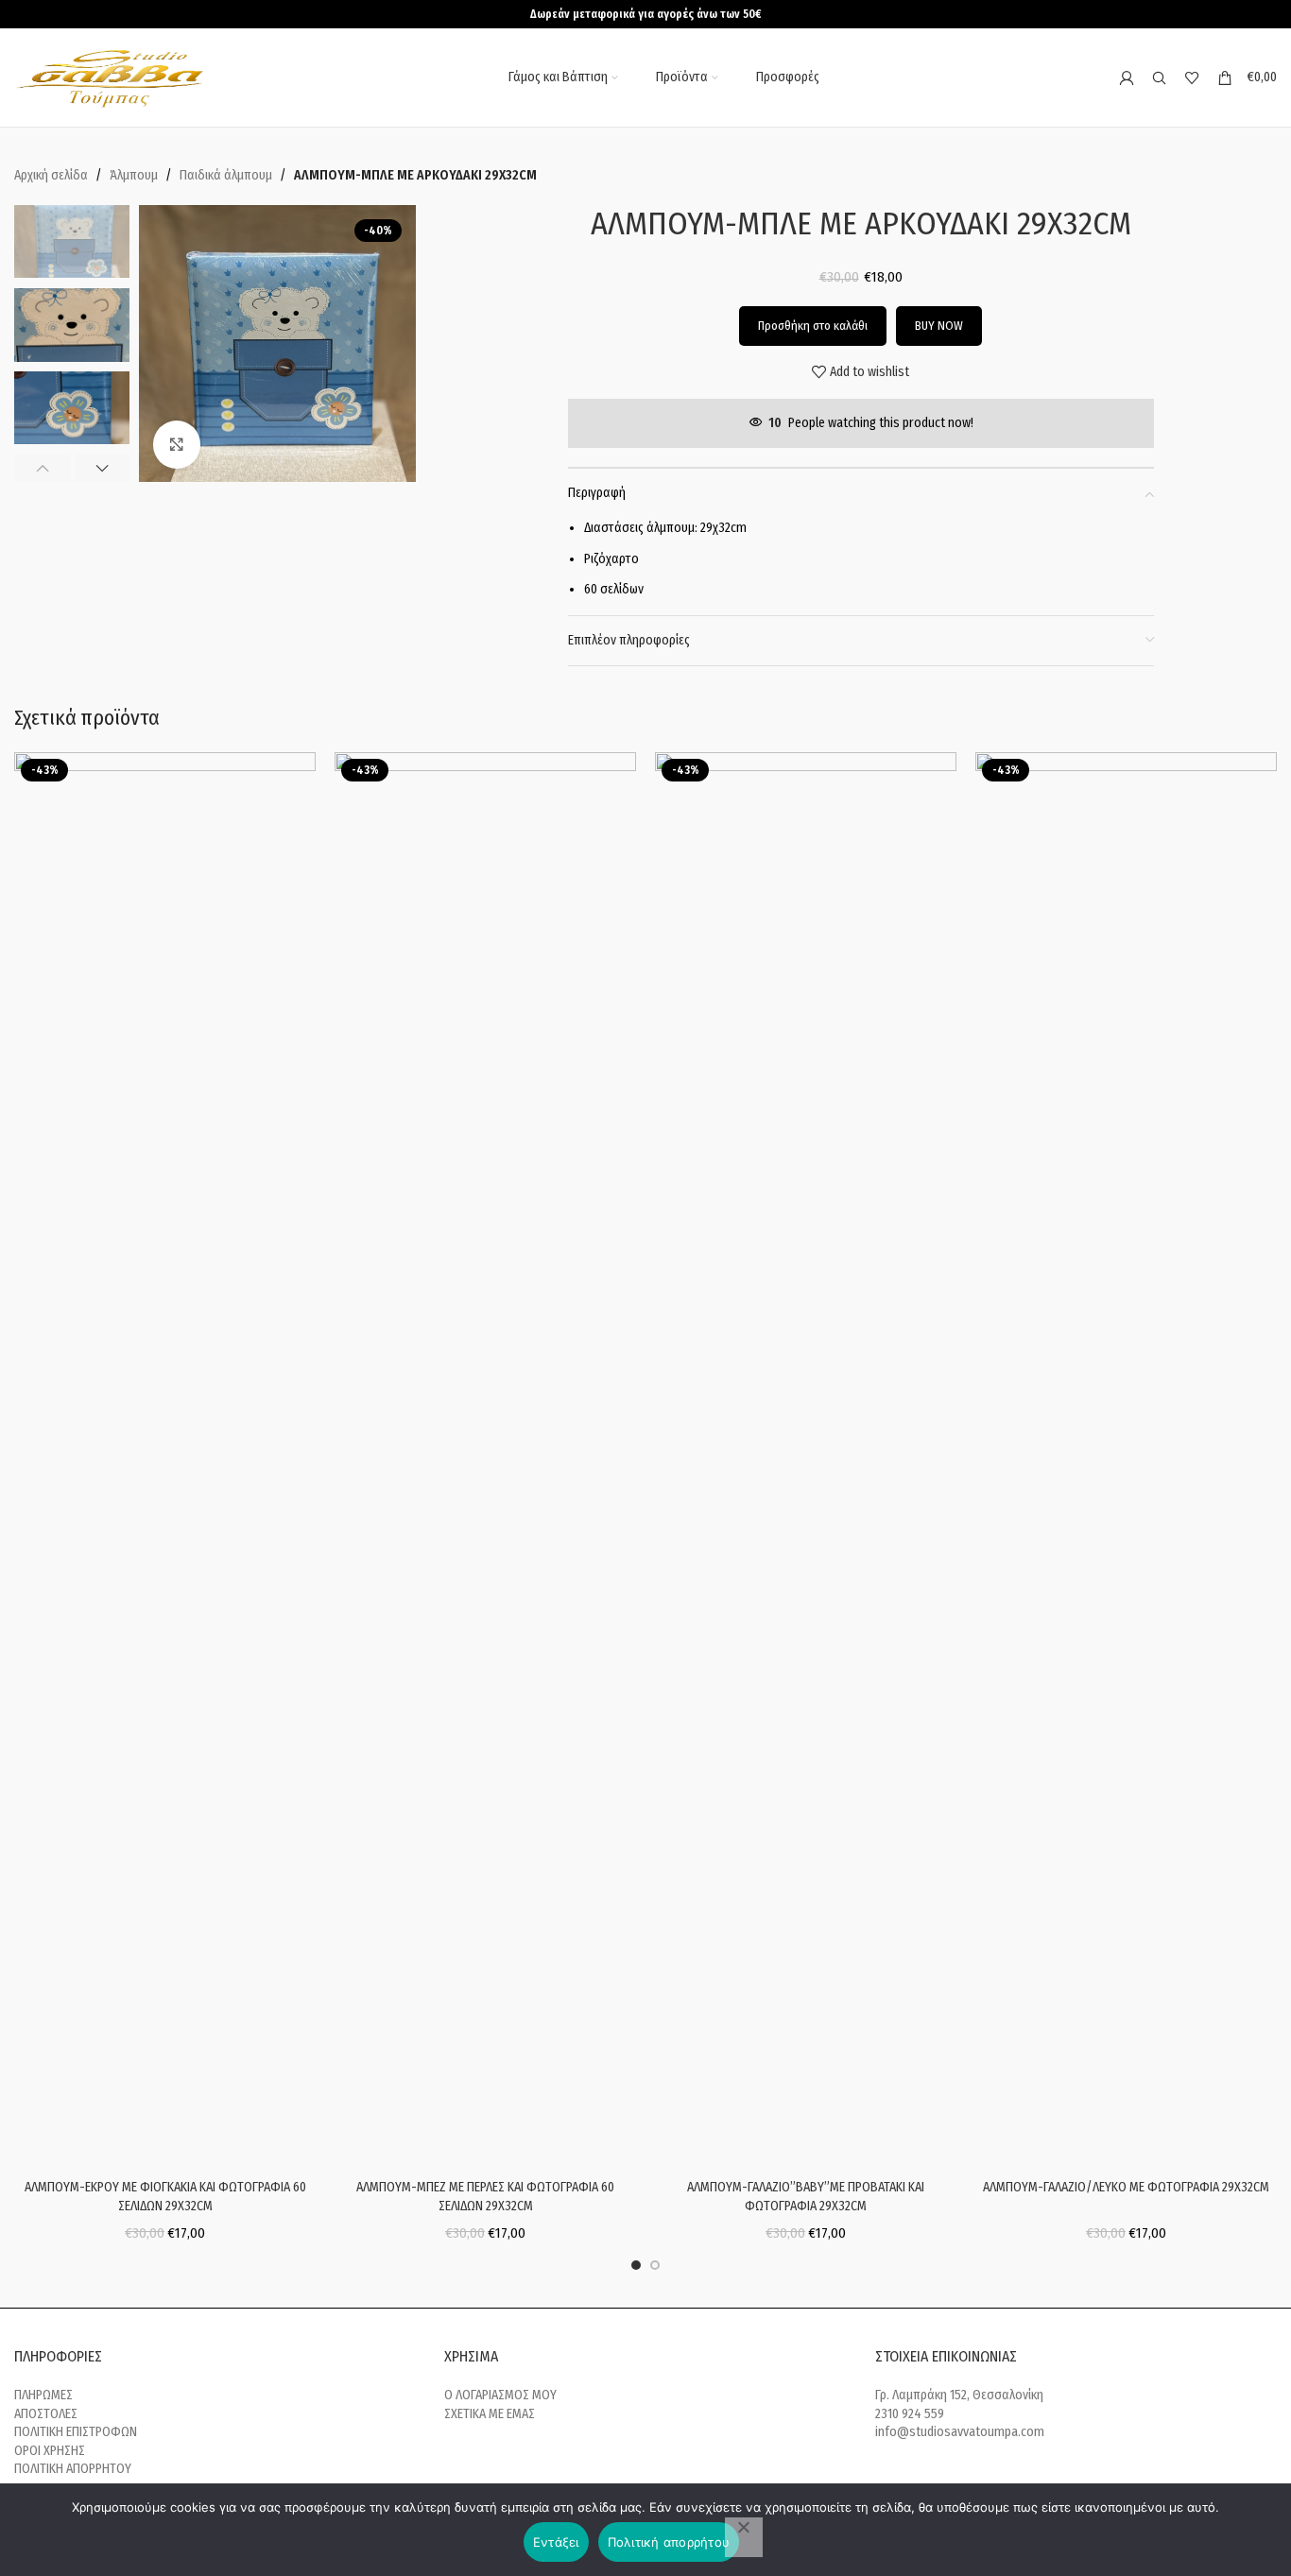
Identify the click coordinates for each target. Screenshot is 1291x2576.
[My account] (1126, 77)
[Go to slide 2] (655, 2265)
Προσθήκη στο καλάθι (813, 326)
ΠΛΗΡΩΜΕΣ (43, 2395)
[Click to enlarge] (177, 444)
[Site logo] (112, 77)
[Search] (1159, 77)
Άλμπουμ (134, 175)
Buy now (939, 326)
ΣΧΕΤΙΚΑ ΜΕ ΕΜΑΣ (490, 2414)
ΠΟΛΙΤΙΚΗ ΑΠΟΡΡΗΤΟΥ (73, 2469)
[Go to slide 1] (636, 2265)
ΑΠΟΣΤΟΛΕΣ (46, 2414)
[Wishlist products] (1192, 77)
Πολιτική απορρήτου (669, 2542)
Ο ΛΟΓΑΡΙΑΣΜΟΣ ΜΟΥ (500, 2395)
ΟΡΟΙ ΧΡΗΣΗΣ (50, 2451)
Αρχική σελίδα (51, 175)
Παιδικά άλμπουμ (226, 175)
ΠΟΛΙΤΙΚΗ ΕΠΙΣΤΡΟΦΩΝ (76, 2432)
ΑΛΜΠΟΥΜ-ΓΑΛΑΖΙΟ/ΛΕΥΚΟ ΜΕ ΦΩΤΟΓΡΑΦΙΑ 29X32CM (1126, 2187)
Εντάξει (556, 2542)
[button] (42, 468)
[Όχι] (744, 2537)
